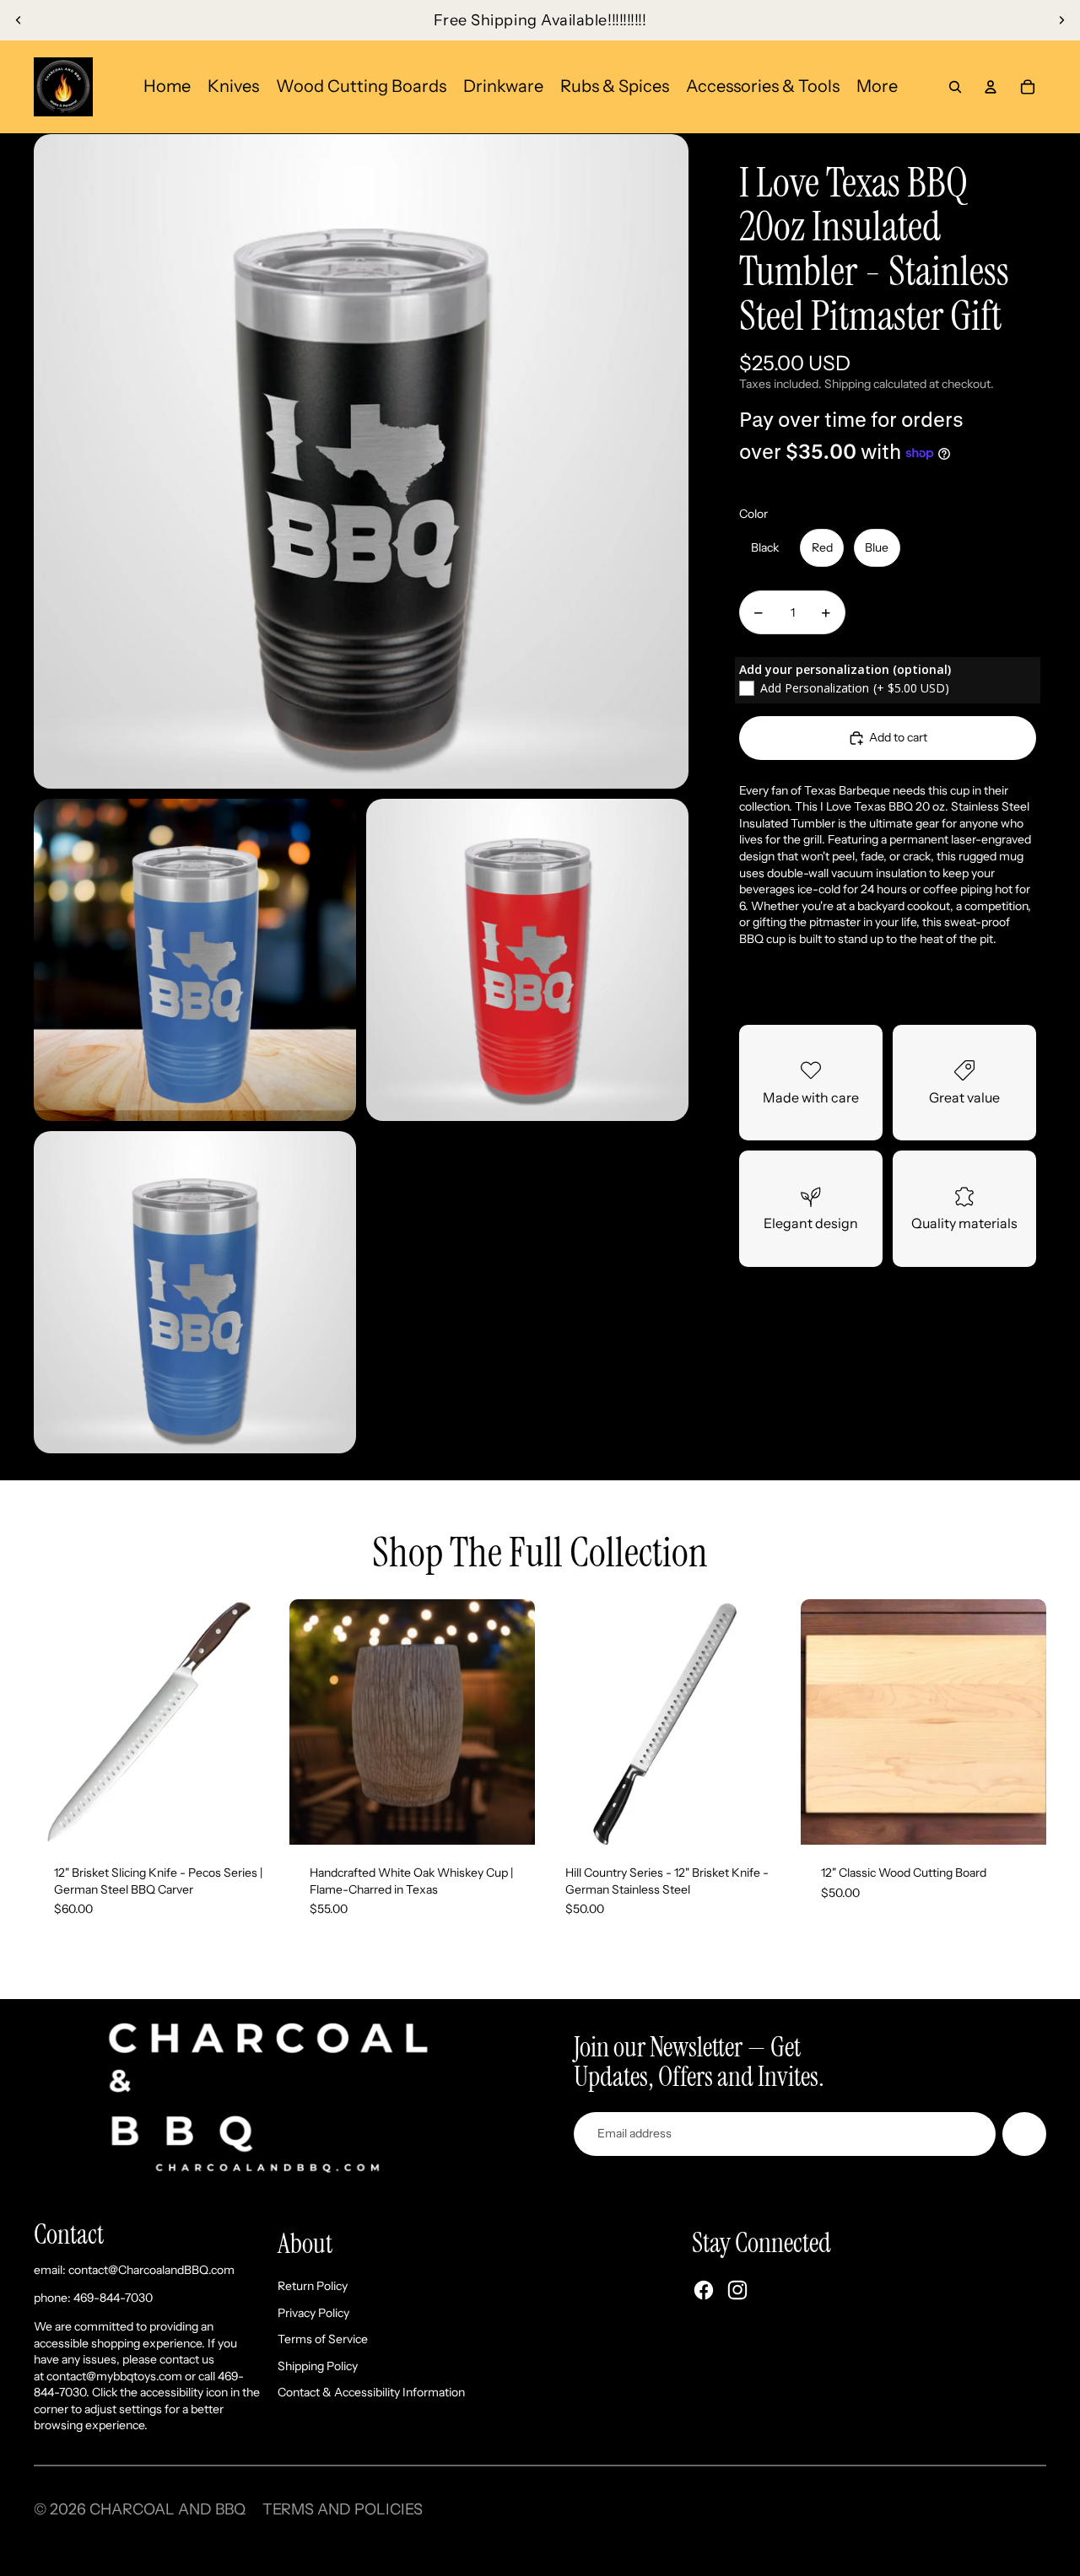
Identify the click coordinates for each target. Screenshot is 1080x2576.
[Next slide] (1061, 20)
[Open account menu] (991, 87)
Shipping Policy (318, 2366)
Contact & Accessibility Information (371, 2392)
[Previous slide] (19, 20)
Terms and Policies (343, 2509)
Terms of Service (323, 2339)
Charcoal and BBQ (167, 2509)
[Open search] (955, 87)
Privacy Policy (313, 2313)
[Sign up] (1024, 2134)
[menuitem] (877, 86)
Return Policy (313, 2286)
